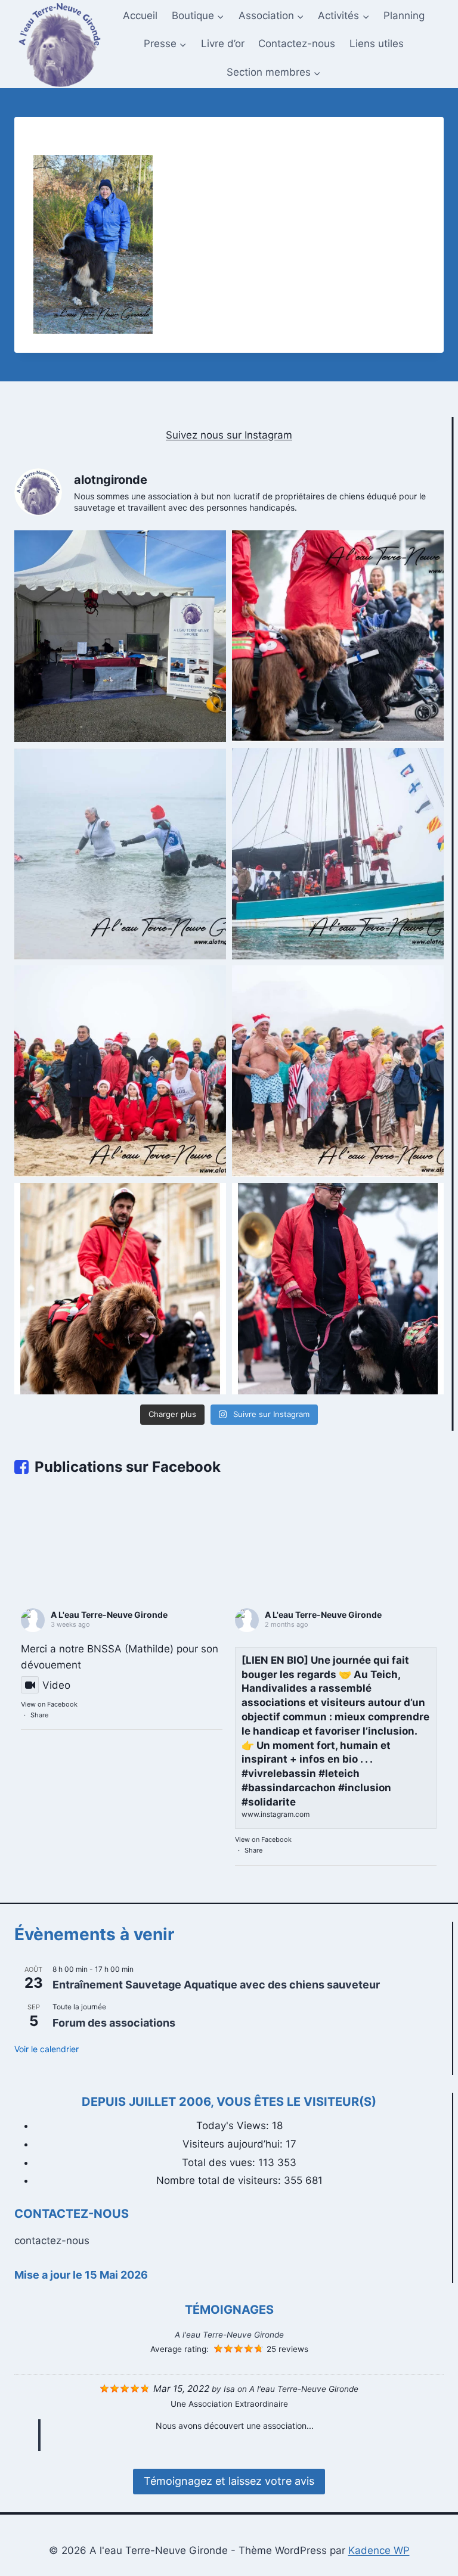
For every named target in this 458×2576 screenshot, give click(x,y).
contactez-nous (52, 2241)
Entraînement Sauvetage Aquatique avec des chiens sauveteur (216, 1985)
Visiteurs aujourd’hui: (234, 2144)
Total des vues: (220, 2162)
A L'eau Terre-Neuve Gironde (109, 1615)
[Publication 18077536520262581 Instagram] (120, 1071)
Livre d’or (223, 43)
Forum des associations (114, 2023)
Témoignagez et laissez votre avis (229, 2481)
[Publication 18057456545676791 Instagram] (120, 1289)
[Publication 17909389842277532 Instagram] (338, 1289)
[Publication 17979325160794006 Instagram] (338, 1071)
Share (39, 1715)
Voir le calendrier (47, 2049)
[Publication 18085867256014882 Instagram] (338, 636)
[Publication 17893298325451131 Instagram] (120, 636)
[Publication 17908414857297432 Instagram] (120, 854)
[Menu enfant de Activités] (343, 16)
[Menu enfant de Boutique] (198, 16)
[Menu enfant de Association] (271, 16)
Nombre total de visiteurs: (220, 2180)
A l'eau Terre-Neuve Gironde (229, 2335)
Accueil (140, 15)
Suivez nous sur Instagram (229, 435)
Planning (404, 15)
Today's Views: (234, 2126)
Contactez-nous (297, 43)
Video (56, 1685)
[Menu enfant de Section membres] (274, 73)
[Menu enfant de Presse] (165, 44)
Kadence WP (379, 2550)
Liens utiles (377, 43)
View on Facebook (49, 1704)
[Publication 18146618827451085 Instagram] (338, 854)
